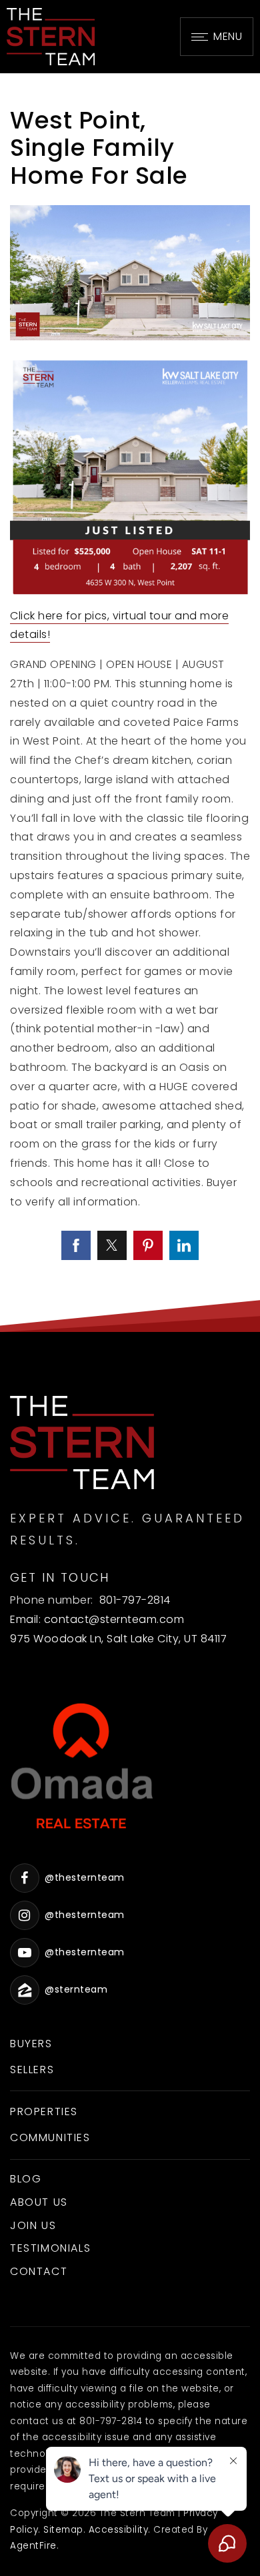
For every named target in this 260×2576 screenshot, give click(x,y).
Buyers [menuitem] (31, 2044)
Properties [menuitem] (44, 2111)
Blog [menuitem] (26, 2179)
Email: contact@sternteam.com (97, 1619)
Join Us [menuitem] (33, 2225)
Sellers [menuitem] (32, 2070)
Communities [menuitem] (50, 2137)
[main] (130, 703)
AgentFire (33, 2546)
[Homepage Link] (51, 36)
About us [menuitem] (39, 2202)
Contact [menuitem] (39, 2271)
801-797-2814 (135, 1600)
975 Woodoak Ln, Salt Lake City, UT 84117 (118, 1639)
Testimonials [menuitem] (50, 2248)
